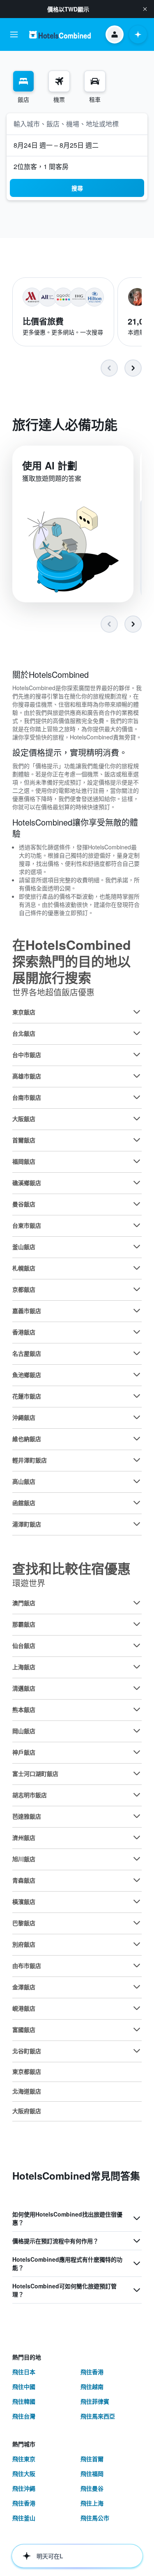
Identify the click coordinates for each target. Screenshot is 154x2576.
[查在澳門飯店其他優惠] (137, 1603)
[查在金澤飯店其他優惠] (137, 1987)
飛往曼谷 (92, 2488)
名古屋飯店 (27, 1353)
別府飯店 (24, 1944)
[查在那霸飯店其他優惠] (137, 1624)
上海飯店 (24, 1667)
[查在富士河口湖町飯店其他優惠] (137, 1773)
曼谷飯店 (24, 1204)
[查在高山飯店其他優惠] (137, 1481)
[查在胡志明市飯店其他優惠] (137, 1795)
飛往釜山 (24, 2518)
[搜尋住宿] (23, 81)
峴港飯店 (24, 2008)
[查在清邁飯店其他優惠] (137, 1688)
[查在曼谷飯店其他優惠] (137, 1204)
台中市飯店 (27, 1055)
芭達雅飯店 (27, 1816)
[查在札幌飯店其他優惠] (137, 1268)
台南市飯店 (27, 1097)
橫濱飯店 (24, 1901)
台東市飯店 (27, 1225)
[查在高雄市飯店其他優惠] (137, 1076)
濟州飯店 (24, 1837)
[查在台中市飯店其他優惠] (137, 1055)
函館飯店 (24, 1503)
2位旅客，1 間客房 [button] (41, 166)
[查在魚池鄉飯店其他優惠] (137, 1375)
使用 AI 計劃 (50, 465)
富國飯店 (24, 2029)
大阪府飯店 (27, 2111)
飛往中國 (24, 2386)
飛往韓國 (24, 2401)
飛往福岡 (92, 2473)
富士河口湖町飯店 (35, 1773)
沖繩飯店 (24, 1417)
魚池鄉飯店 (27, 1375)
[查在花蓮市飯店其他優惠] (137, 1396)
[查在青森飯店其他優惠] (137, 1880)
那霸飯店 (24, 1624)
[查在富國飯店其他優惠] (137, 2029)
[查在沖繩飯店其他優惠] (137, 1417)
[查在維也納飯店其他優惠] (137, 1439)
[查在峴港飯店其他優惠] (137, 2008)
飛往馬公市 (95, 2518)
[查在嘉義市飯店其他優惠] (137, 1311)
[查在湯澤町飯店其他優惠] (137, 1524)
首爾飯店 (24, 1140)
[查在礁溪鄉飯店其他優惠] (137, 1183)
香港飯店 (24, 1332)
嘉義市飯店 (27, 1311)
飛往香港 (92, 2372)
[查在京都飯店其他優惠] (137, 1289)
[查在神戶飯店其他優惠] (137, 1752)
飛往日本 (24, 2372)
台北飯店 (24, 1033)
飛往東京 (24, 2459)
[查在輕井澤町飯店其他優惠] (137, 1460)
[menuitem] (23, 87)
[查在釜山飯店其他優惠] (137, 1247)
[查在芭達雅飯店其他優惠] (137, 1816)
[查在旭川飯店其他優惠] (137, 1859)
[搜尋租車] (95, 81)
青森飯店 (24, 1880)
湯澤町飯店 (27, 1524)
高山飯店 (24, 1481)
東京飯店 (24, 1012)
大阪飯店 (24, 1119)
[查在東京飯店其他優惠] (137, 1012)
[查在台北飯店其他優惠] (137, 1033)
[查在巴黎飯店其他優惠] (137, 1923)
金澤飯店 (24, 1987)
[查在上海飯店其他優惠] (137, 1667)
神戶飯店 (24, 1752)
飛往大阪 (24, 2473)
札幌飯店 (24, 1268)
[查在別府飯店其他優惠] (137, 1944)
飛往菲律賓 (95, 2401)
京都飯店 (24, 1289)
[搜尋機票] (59, 81)
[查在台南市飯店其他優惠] (137, 1097)
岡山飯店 (24, 1731)
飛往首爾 (92, 2459)
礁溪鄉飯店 (27, 1183)
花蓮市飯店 (27, 1396)
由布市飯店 (27, 1965)
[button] (145, 9)
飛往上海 (92, 2503)
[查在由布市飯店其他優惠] (137, 1965)
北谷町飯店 (27, 2051)
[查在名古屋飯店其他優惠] (137, 1353)
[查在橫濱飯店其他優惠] (137, 1901)
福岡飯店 (24, 1161)
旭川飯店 (24, 1859)
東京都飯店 (27, 2071)
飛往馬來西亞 (98, 2416)
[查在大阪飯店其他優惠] (137, 1119)
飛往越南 (92, 2386)
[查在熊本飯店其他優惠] (137, 1709)
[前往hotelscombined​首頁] (60, 35)
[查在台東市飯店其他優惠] (137, 1225)
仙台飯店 (24, 1645)
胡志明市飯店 (30, 1795)
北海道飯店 (27, 2091)
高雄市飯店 (27, 1076)
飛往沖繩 (24, 2488)
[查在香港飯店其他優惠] (137, 1332)
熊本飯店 (24, 1709)
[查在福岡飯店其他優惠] (137, 1161)
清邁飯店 (24, 1688)
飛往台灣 (24, 2416)
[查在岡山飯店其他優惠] (137, 1731)
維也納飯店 (27, 1439)
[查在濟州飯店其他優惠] (137, 1837)
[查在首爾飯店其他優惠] (137, 1140)
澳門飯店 (24, 1603)
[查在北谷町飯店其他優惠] (137, 2051)
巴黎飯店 (24, 1923)
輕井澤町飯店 (30, 1460)
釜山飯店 (24, 1247)
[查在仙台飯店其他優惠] (137, 1645)
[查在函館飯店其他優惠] (137, 1503)
